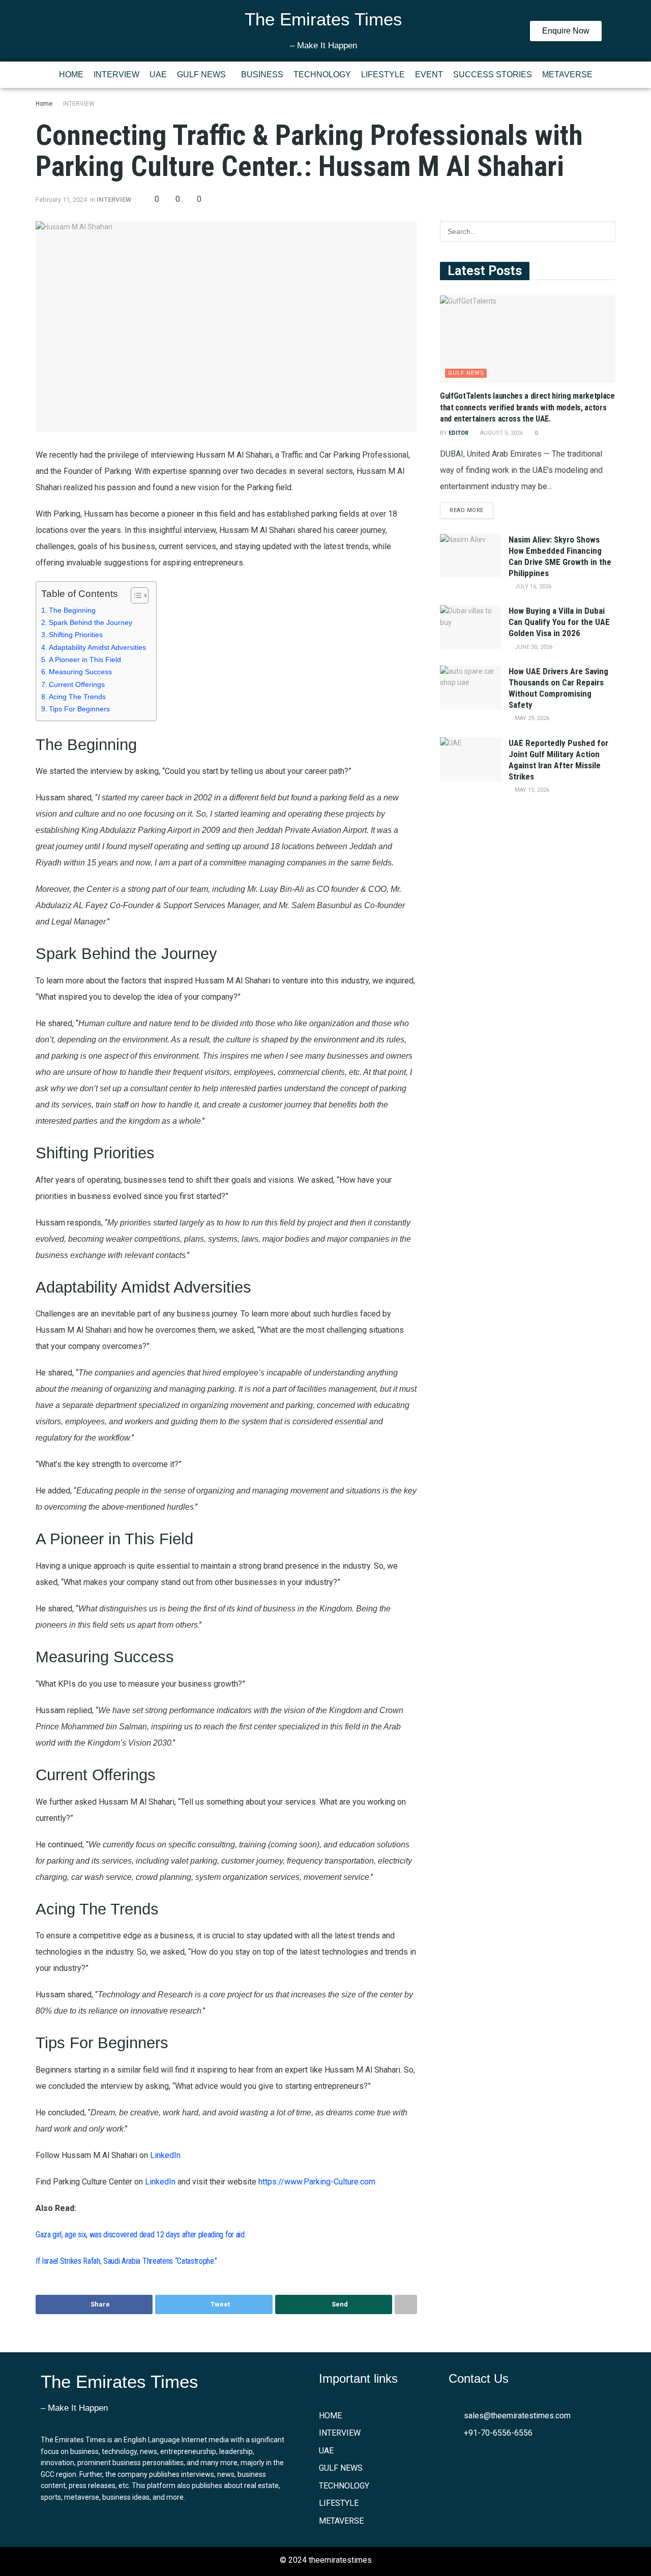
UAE (158, 74)
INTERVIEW (116, 74)
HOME (71, 74)
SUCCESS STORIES (493, 74)
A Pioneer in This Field (85, 660)
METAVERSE (567, 74)
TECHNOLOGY (322, 74)
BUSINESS (262, 74)
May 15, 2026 (531, 790)
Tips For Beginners (79, 709)
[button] (204, 75)
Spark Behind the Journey (91, 622)
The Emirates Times (323, 19)
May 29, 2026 (531, 718)
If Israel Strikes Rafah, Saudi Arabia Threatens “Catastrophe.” (126, 2261)
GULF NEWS (201, 74)
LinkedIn (165, 2155)
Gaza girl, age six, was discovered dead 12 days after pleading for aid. (141, 2235)
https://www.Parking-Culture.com (317, 2182)
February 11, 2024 (61, 200)
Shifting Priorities (76, 635)
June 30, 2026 (533, 647)
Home (44, 104)
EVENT (429, 74)
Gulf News (466, 373)
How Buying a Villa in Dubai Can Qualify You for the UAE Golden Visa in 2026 (559, 622)
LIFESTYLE (383, 74)
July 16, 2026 (532, 587)
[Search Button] (605, 231)
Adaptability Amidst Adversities (97, 647)
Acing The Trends (77, 697)
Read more (467, 510)
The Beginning (72, 610)
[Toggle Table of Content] (135, 595)
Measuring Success (80, 672)
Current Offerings (77, 684)
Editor (458, 433)
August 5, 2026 (501, 433)
